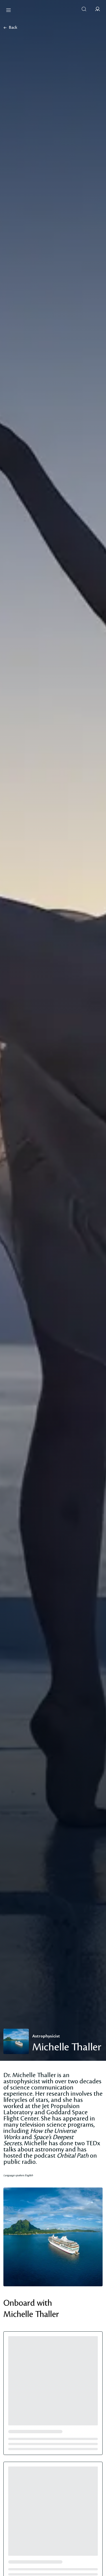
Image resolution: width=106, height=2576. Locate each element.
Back (13, 28)
